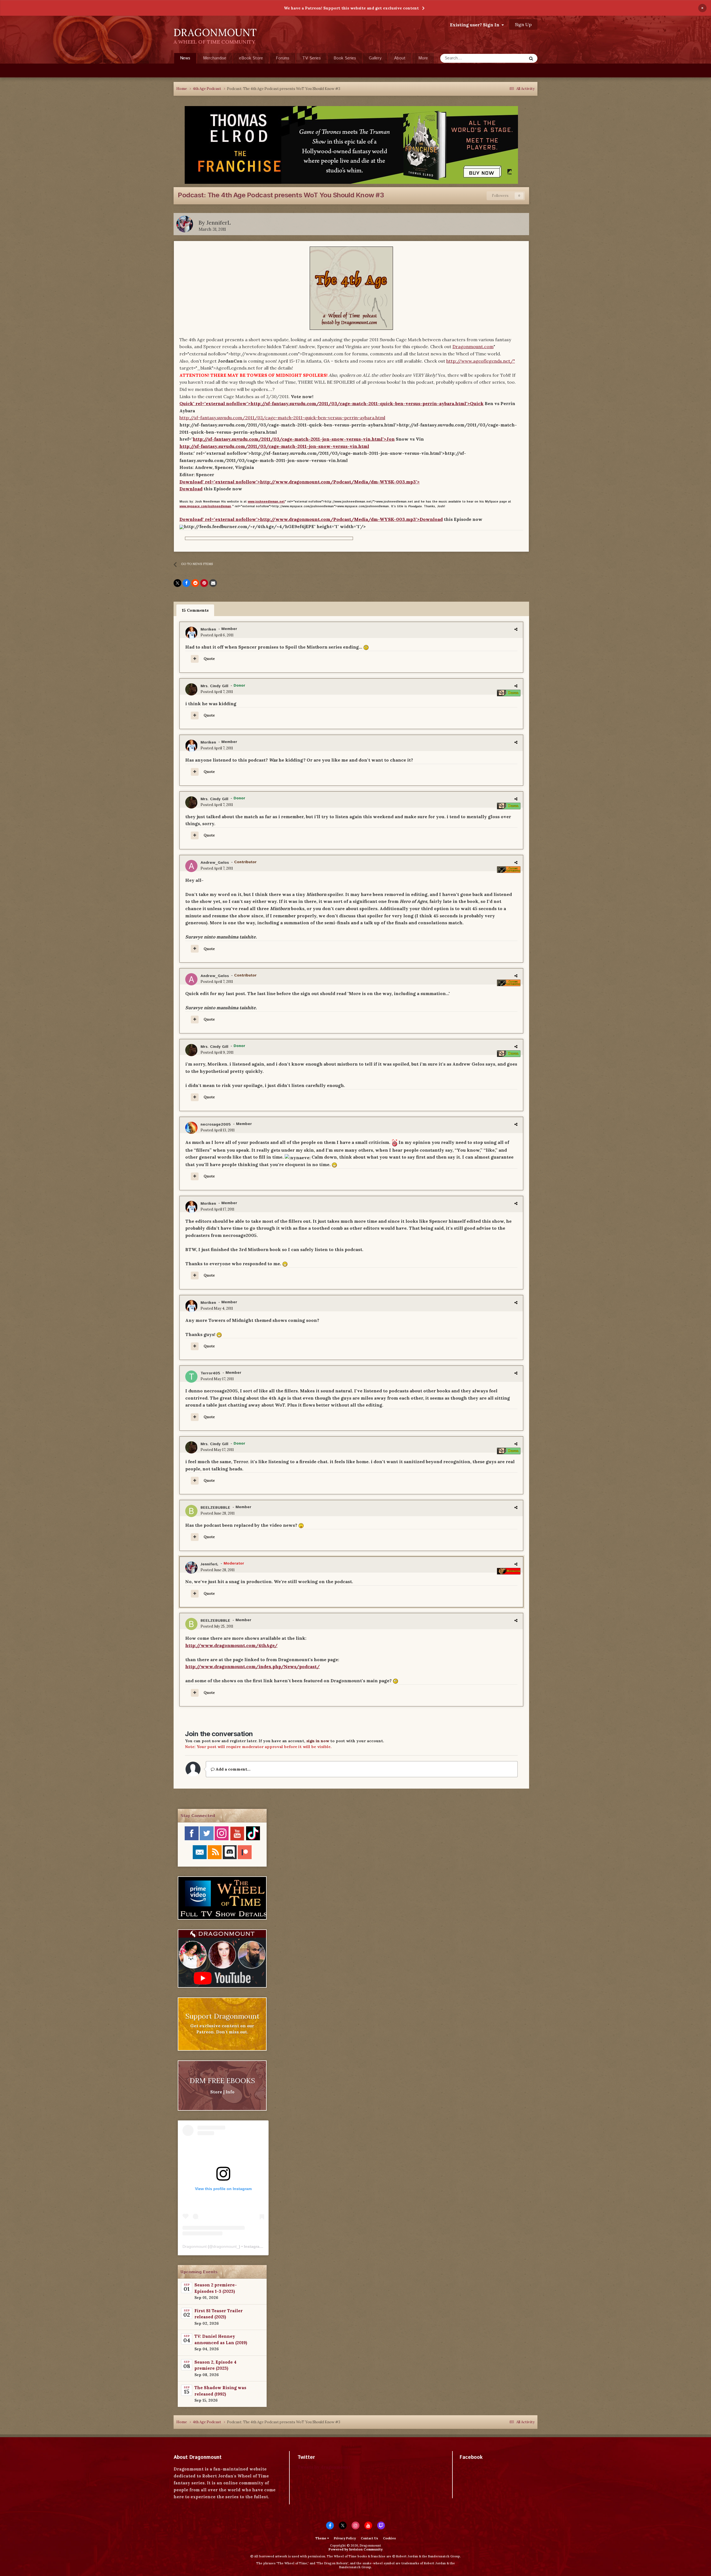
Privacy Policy (345, 2538)
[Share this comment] (516, 629)
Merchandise (215, 58)
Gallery (375, 58)
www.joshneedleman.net (266, 502)
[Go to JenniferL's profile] (185, 224)
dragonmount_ (226, 2246)
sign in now (318, 1741)
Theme (321, 2538)
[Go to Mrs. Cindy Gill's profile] (191, 689)
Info (230, 2092)
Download (191, 489)
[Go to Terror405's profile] (191, 1377)
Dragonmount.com (473, 347)
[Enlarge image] (182, 526)
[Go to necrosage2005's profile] (191, 1128)
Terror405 (210, 1373)
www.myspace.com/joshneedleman (205, 506)
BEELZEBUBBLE (215, 1508)
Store (216, 2092)
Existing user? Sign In (476, 25)
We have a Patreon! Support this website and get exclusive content (351, 8)
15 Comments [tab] (195, 610)
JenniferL (219, 223)
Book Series (345, 58)
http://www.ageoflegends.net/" (481, 361)
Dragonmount (195, 2246)
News (185, 58)
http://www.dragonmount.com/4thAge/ (231, 1645)
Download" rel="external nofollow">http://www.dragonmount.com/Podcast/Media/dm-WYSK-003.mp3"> (300, 482)
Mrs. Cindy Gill (214, 686)
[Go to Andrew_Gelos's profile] (191, 866)
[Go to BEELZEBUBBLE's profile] (191, 1511)
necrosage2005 (216, 1124)
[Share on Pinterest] (204, 583)
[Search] (531, 58)
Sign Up (523, 24)
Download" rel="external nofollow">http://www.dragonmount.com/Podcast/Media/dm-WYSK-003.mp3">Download (311, 519)
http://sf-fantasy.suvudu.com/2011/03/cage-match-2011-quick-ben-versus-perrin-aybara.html (282, 418)
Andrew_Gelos (215, 863)
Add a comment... (233, 1769)
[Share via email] (213, 583)
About (400, 58)
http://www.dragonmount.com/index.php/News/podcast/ (252, 1666)
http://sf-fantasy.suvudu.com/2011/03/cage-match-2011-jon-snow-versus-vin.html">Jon (294, 439)
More (423, 58)
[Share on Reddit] (195, 583)
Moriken (208, 629)
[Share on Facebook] (186, 583)
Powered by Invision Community (356, 2549)
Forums (283, 58)
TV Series (311, 58)
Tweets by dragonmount (324, 2467)
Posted (217, 635)
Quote (209, 659)
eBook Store (251, 58)
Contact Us (369, 2538)
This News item (506, 58)
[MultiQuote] (195, 659)
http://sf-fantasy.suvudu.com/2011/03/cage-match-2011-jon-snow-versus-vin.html (274, 446)
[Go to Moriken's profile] (191, 633)
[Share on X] (177, 583)
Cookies (389, 2538)
